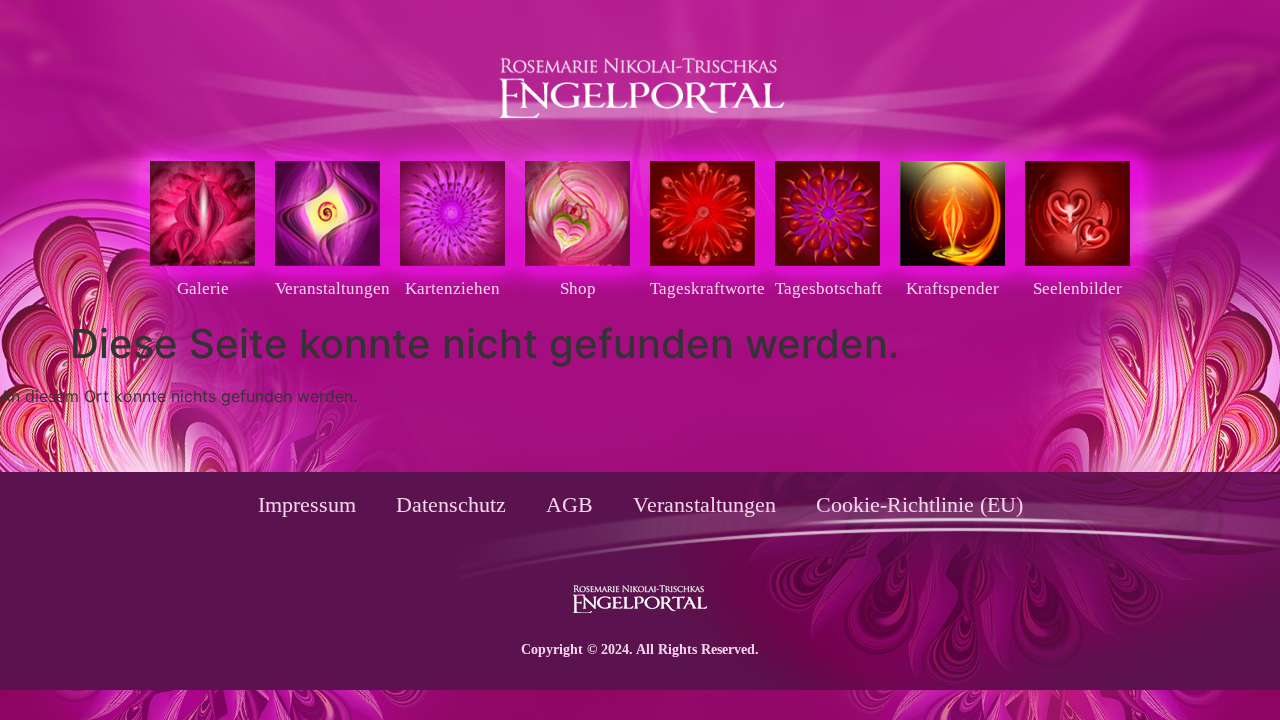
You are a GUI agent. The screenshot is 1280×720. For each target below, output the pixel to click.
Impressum (307, 504)
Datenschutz (451, 504)
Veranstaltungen (704, 504)
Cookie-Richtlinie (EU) (919, 504)
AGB (569, 504)
